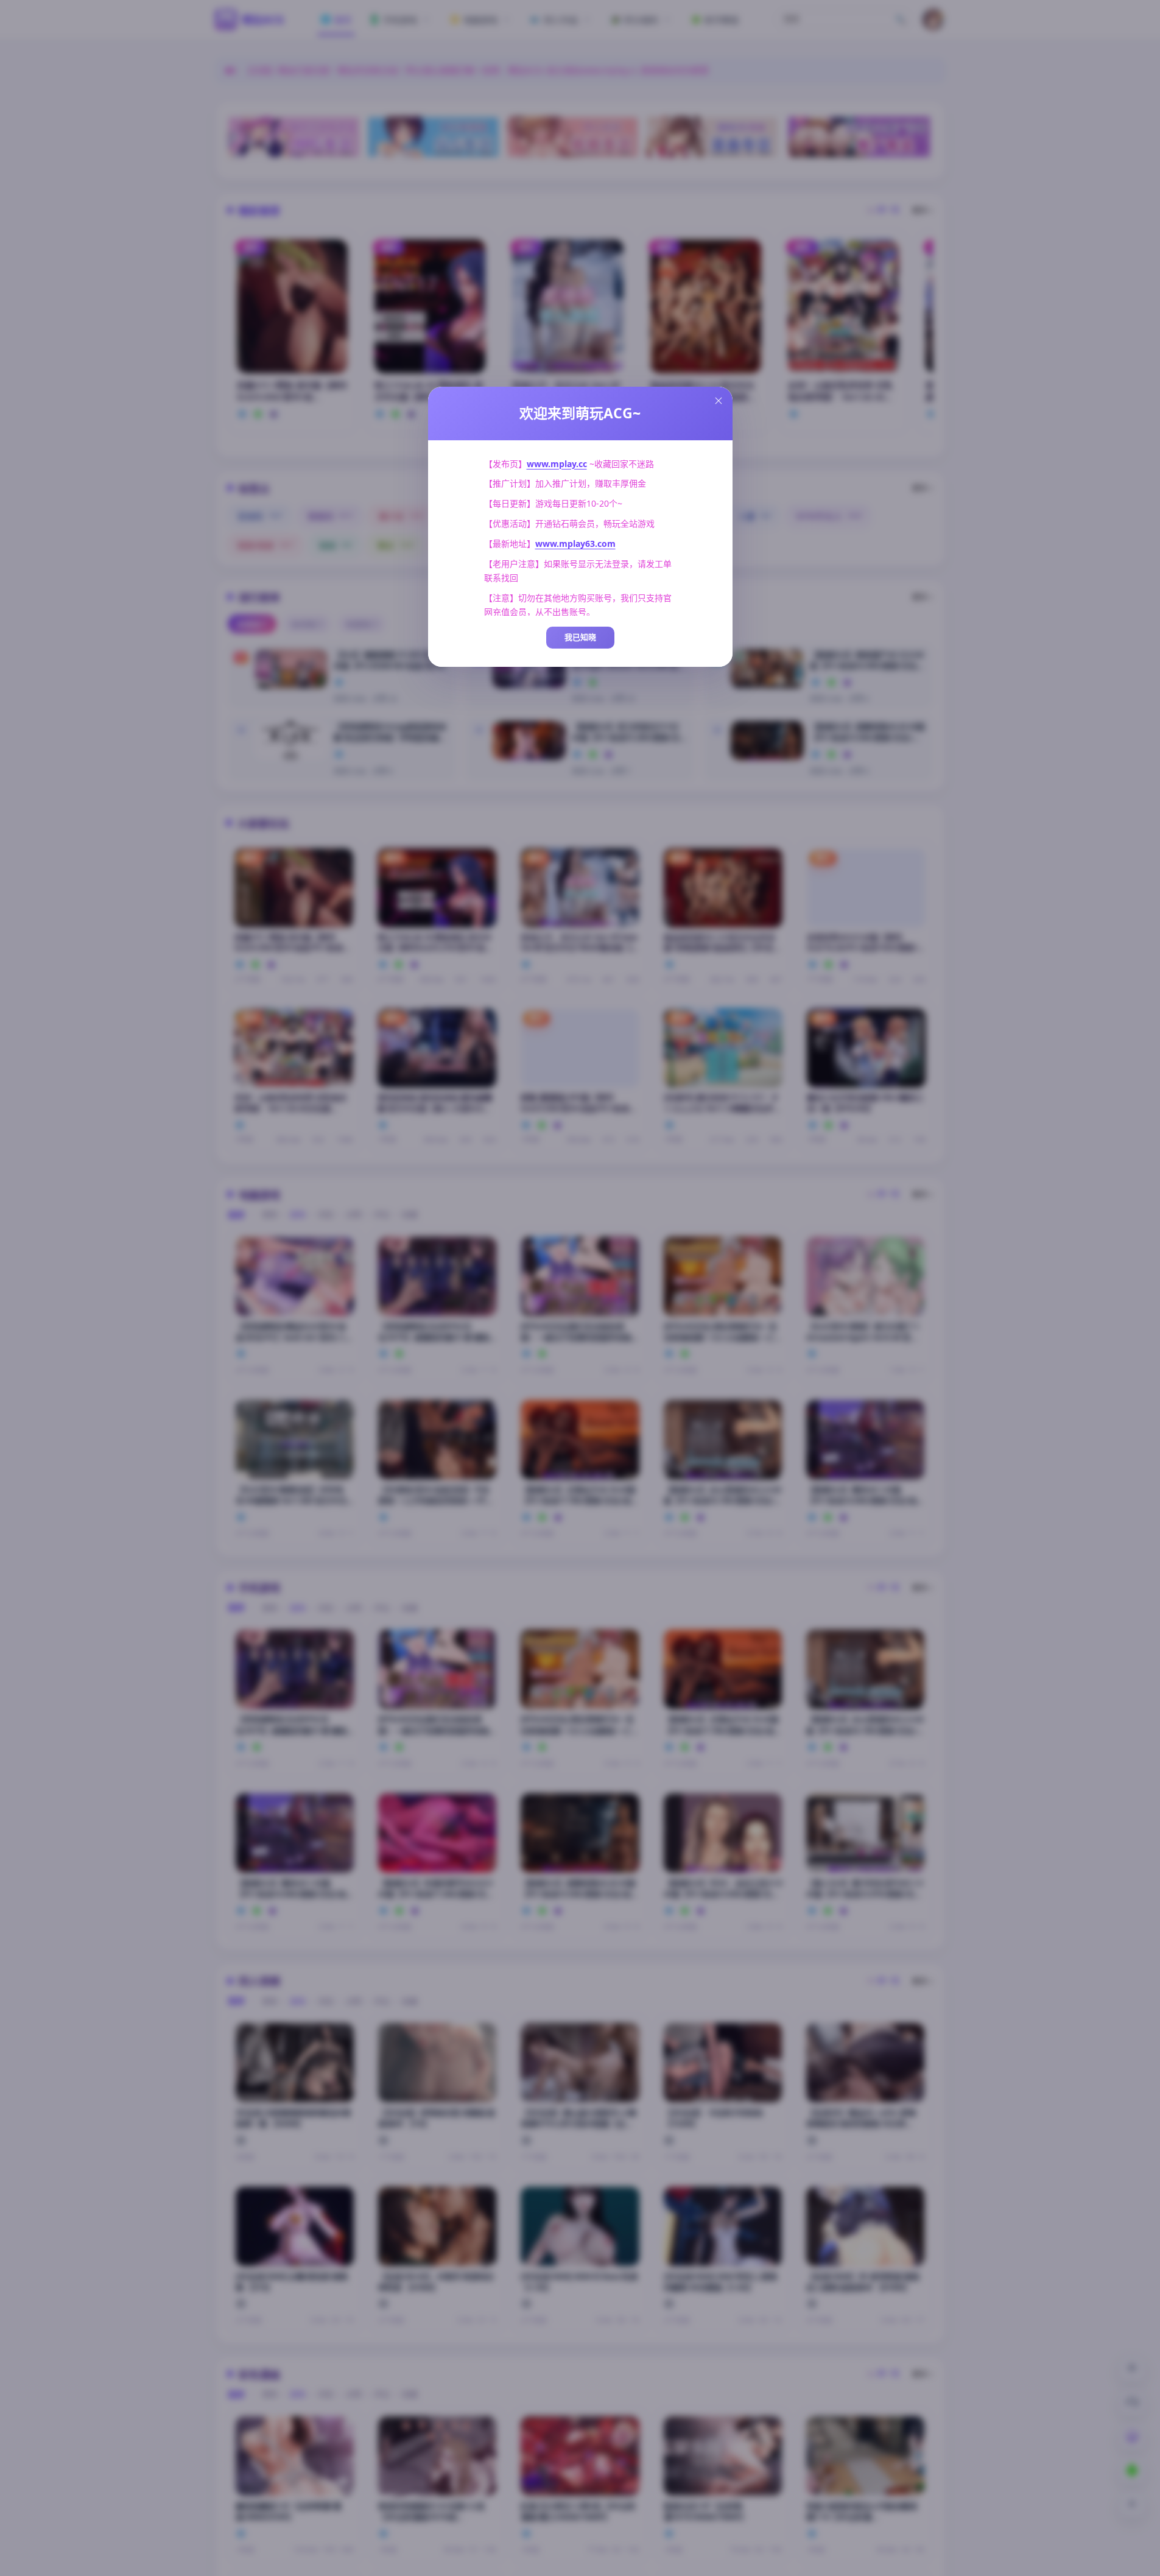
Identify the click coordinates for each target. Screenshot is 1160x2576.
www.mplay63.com (575, 544)
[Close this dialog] (719, 401)
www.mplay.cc (557, 464)
